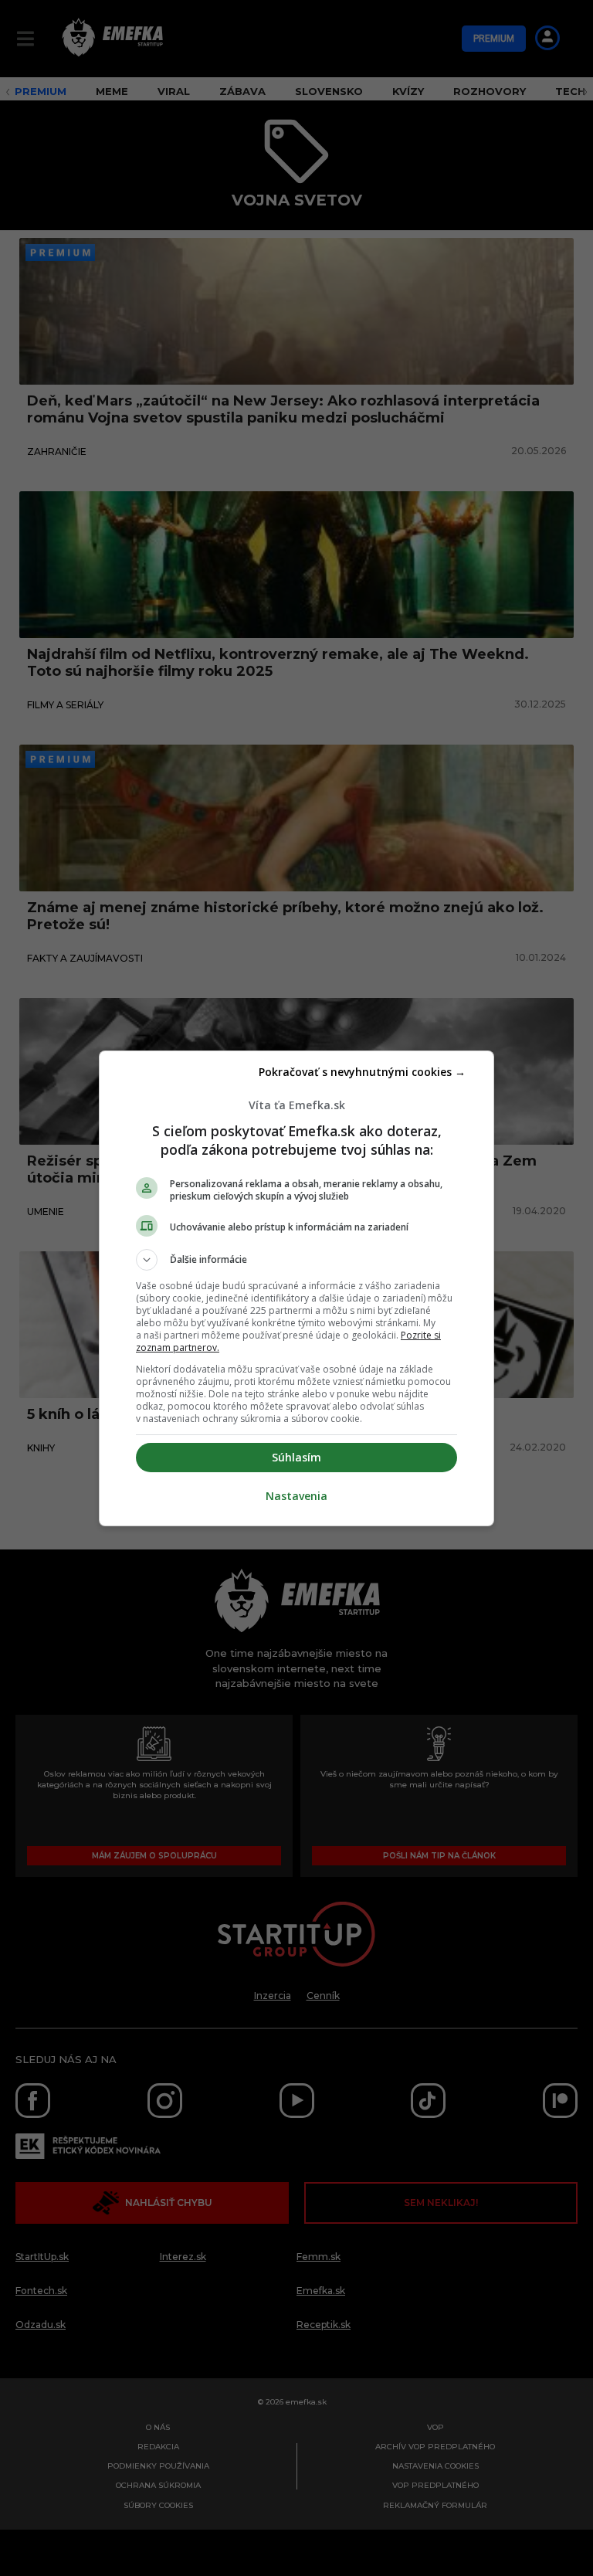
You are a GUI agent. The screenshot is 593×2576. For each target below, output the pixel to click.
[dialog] (296, 1288)
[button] (296, 1260)
